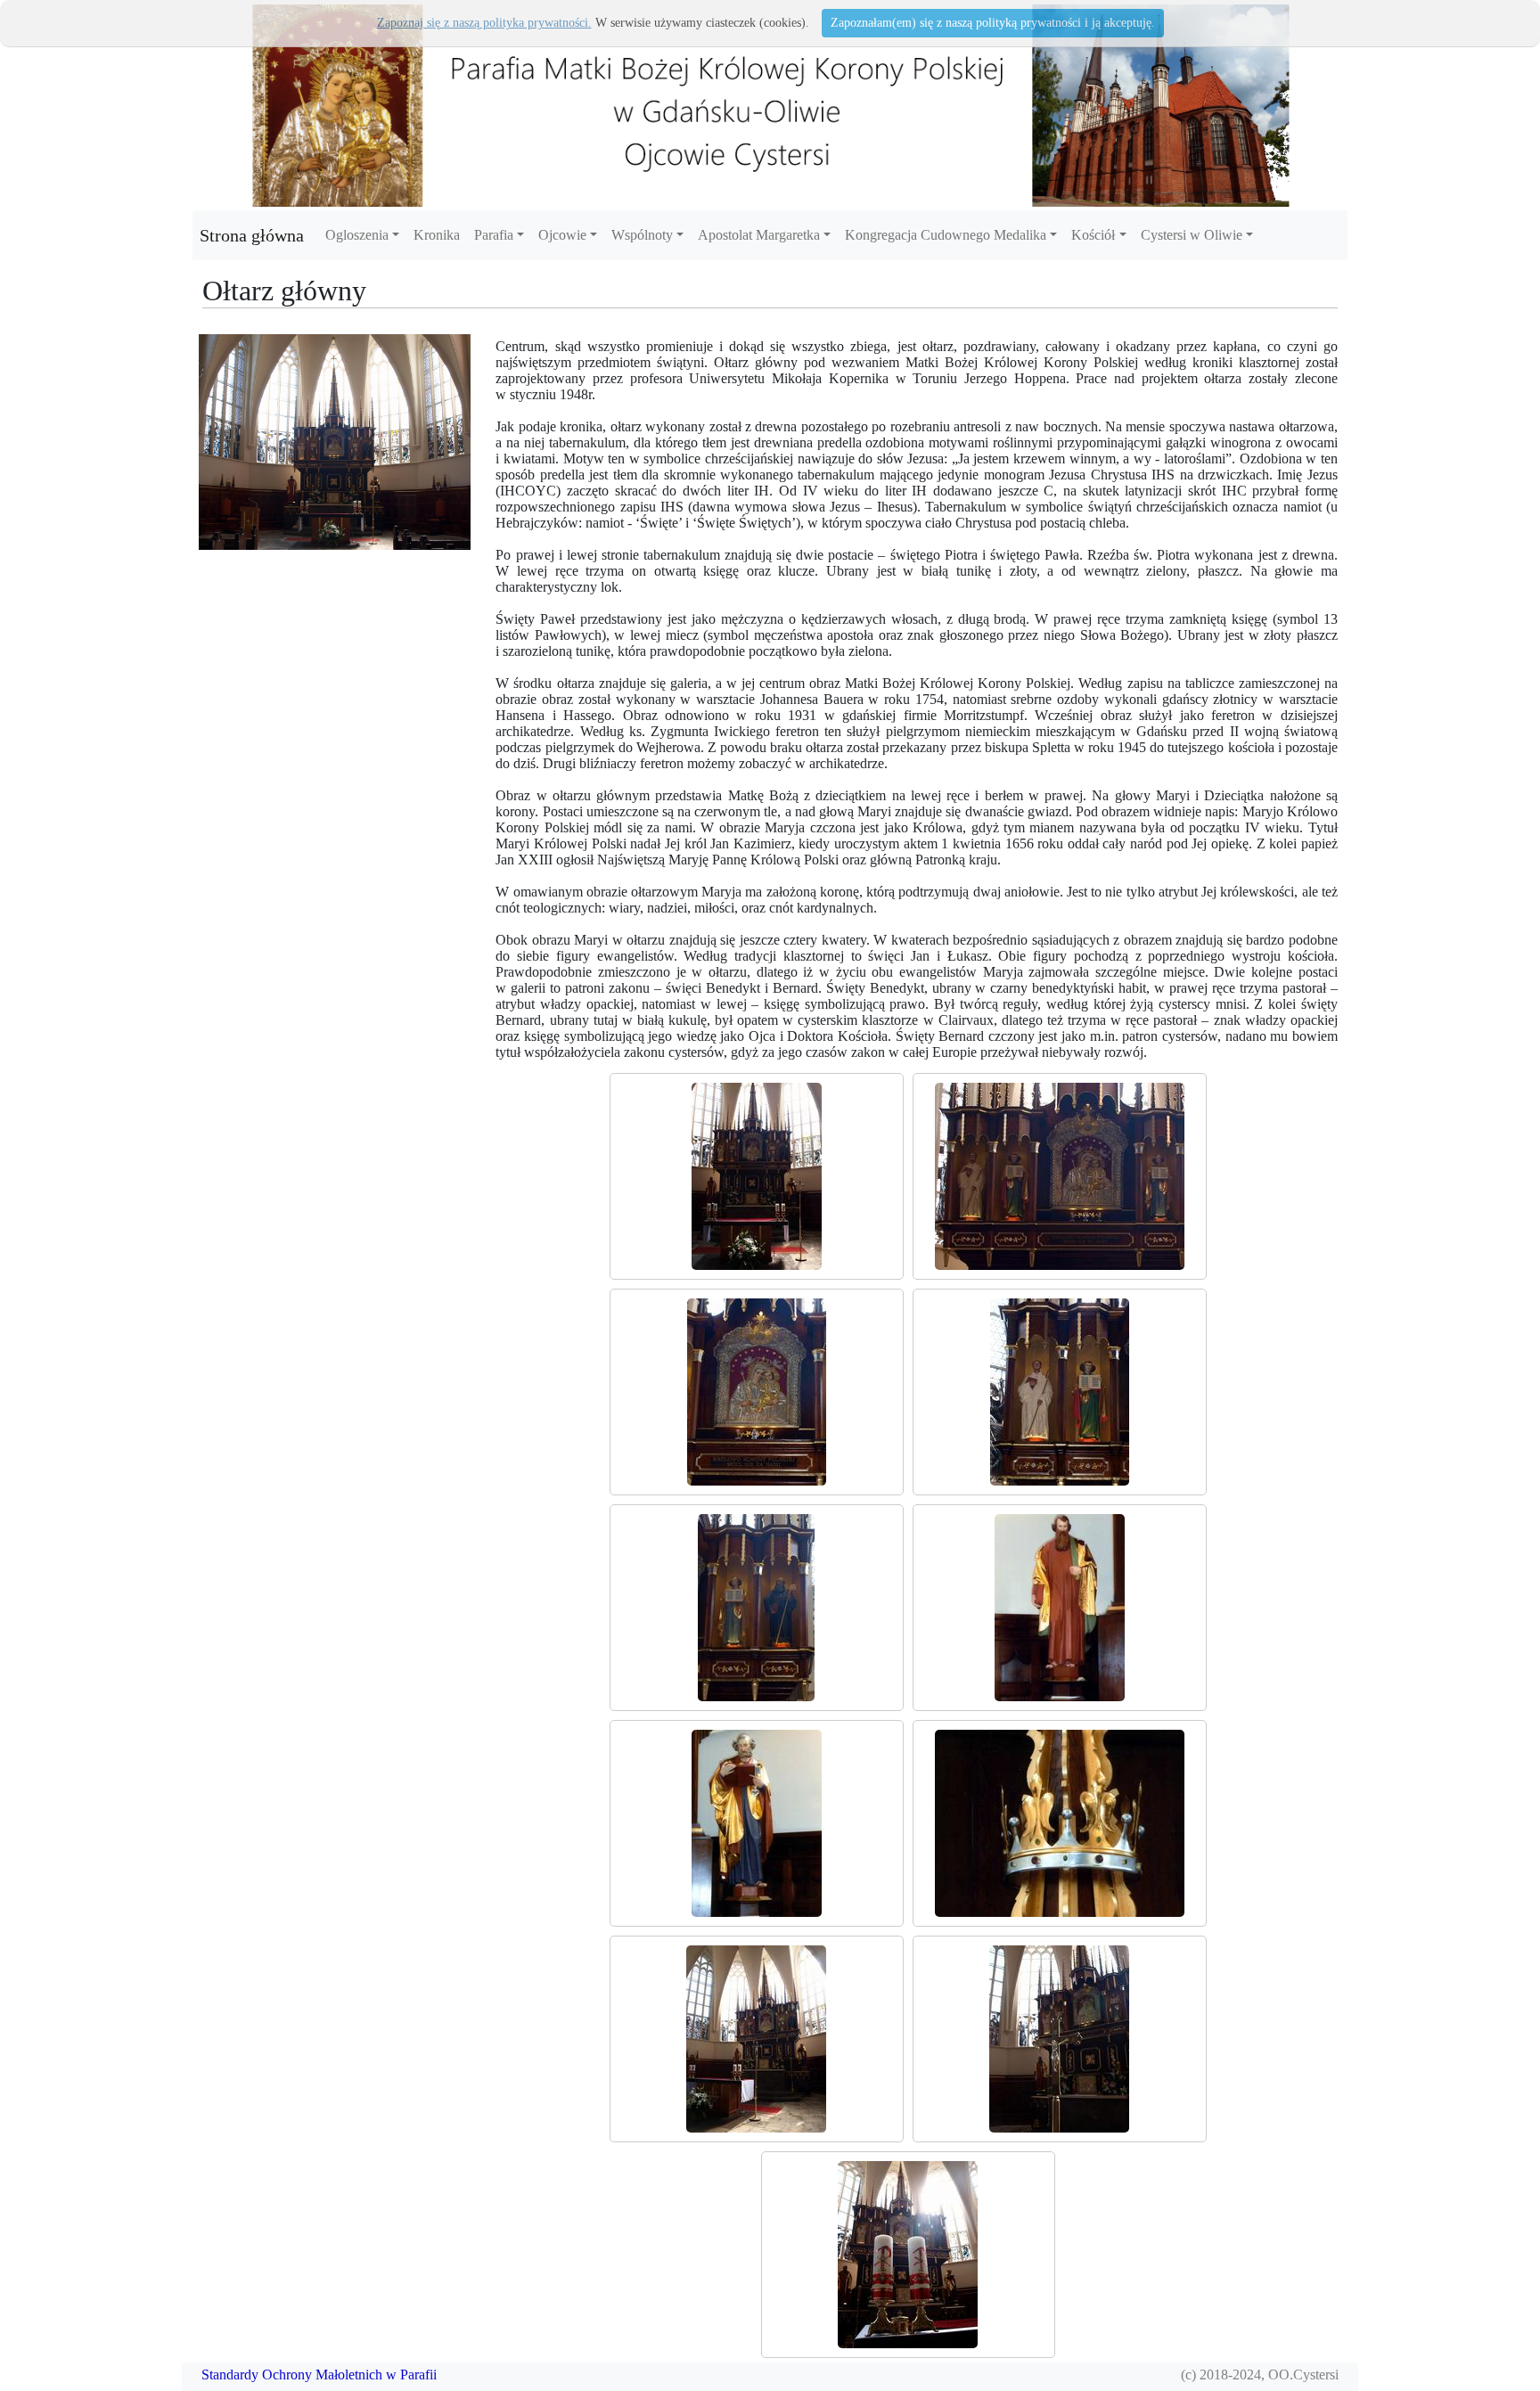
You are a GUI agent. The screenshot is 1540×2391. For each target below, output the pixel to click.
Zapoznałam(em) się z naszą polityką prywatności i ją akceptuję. (993, 23)
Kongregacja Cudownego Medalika (946, 235)
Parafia (494, 235)
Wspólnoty (642, 235)
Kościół (1093, 235)
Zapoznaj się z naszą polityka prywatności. (484, 23)
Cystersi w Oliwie (1192, 235)
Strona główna (252, 235)
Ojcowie (562, 235)
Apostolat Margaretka (759, 235)
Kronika (437, 235)
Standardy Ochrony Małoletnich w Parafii (319, 2375)
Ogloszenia (357, 235)
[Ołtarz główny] (757, 1176)
